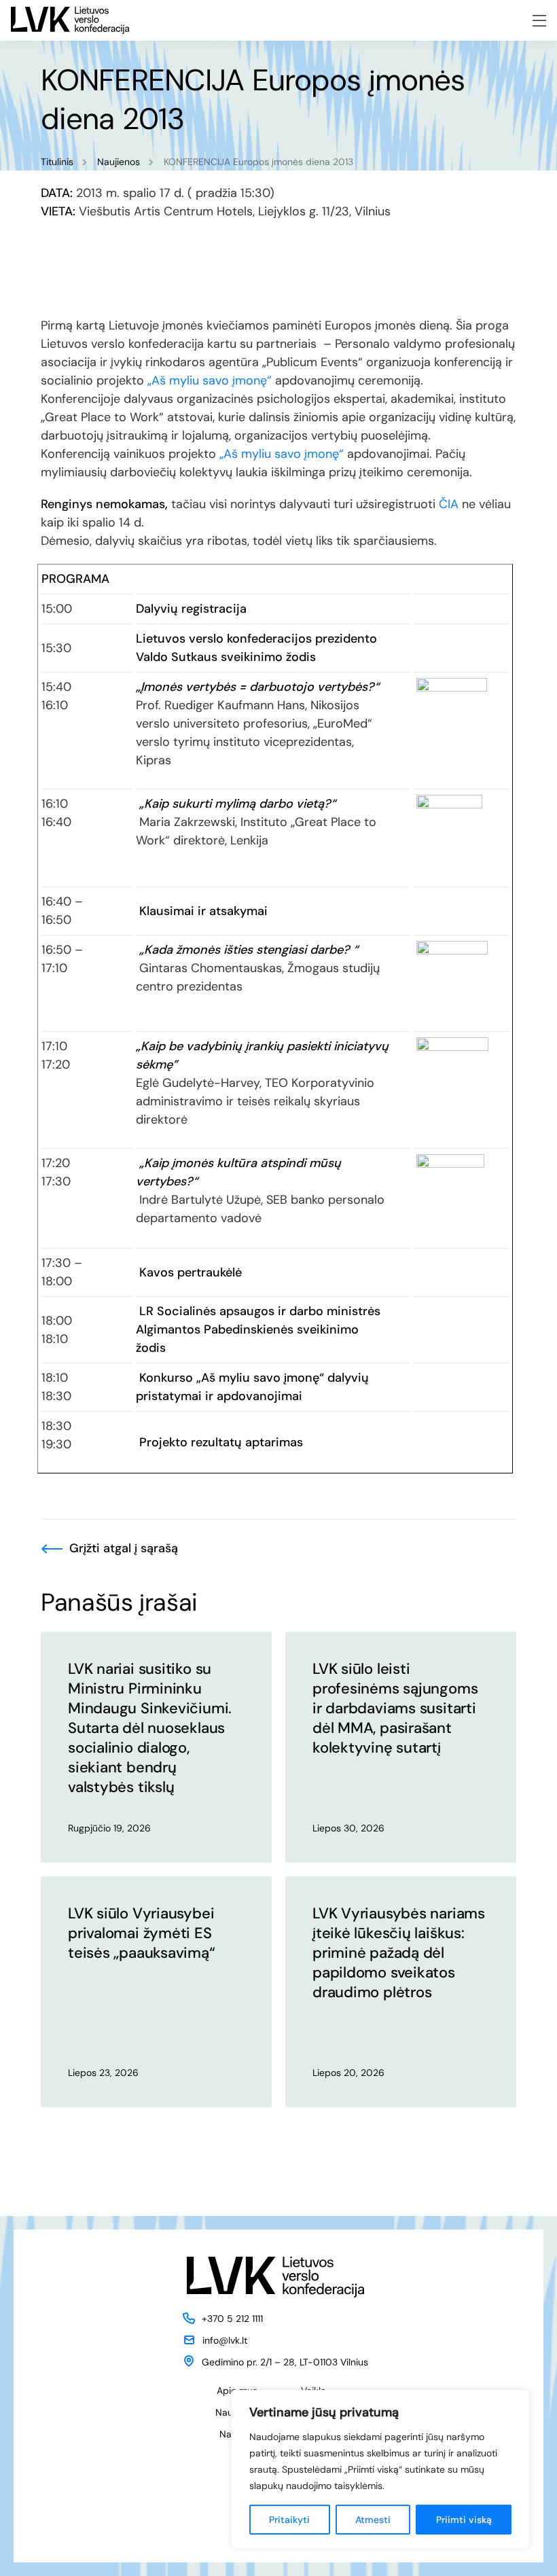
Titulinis (57, 162)
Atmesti (373, 2520)
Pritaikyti (289, 2520)
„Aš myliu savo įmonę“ (210, 380)
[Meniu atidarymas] (539, 21)
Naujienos (119, 162)
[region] (380, 2469)
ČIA (449, 504)
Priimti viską (464, 2520)
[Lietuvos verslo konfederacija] (70, 20)
